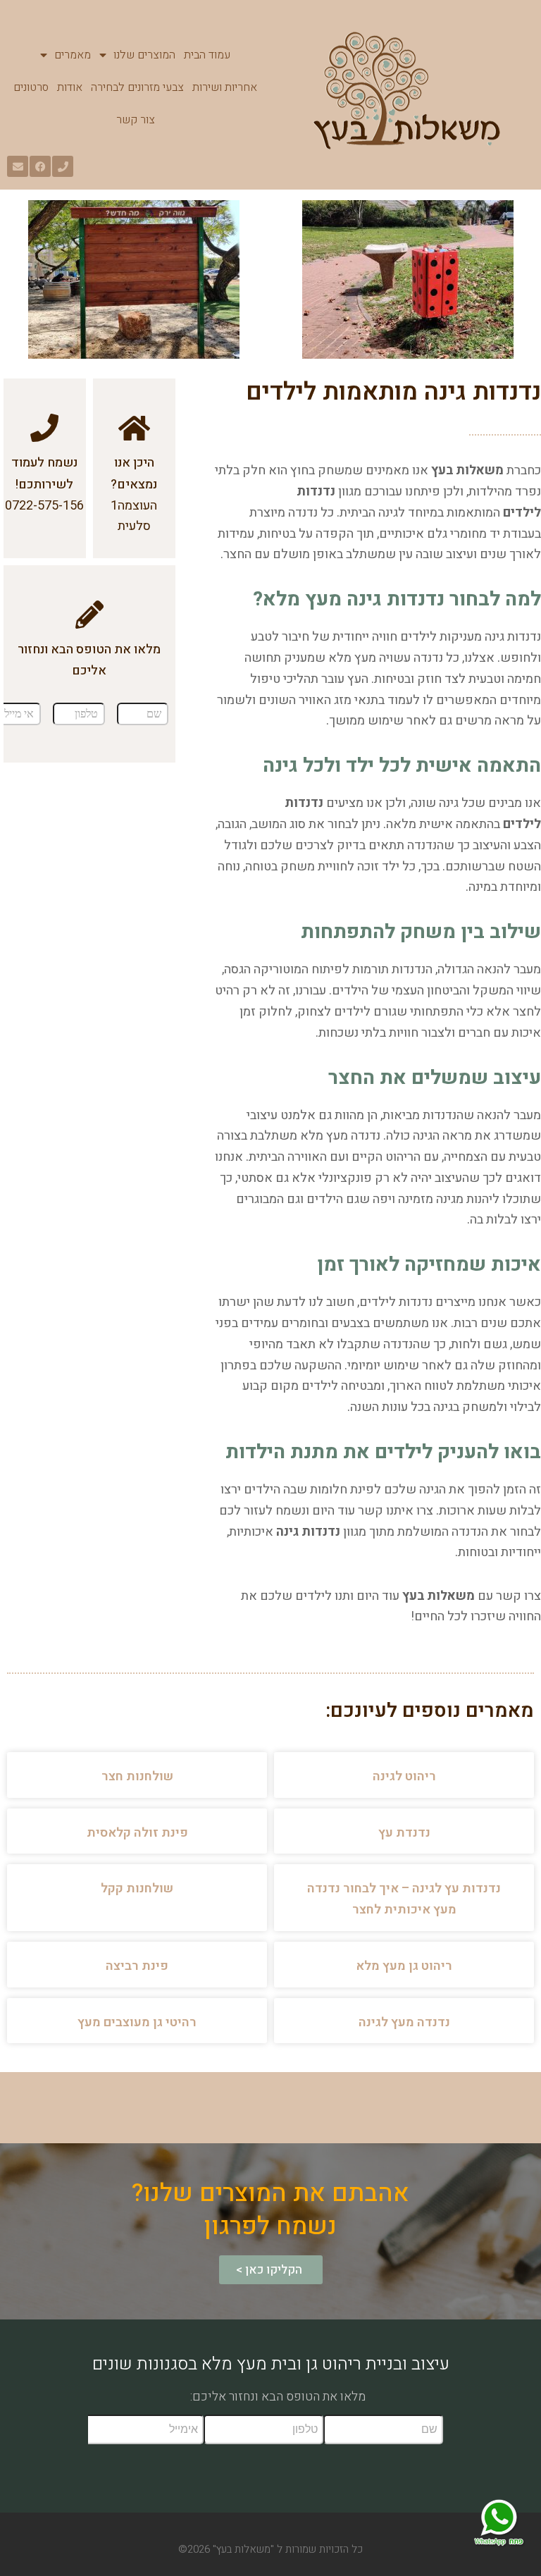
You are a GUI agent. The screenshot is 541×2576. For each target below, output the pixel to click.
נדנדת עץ (404, 1833)
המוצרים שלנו (144, 55)
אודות (70, 87)
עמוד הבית (207, 55)
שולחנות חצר (137, 1776)
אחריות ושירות (225, 87)
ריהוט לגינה (404, 1776)
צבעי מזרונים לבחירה (137, 87)
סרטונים (31, 87)
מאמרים (73, 55)
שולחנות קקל (137, 1888)
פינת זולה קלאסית (137, 1833)
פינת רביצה (137, 1966)
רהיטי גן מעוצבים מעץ (137, 2022)
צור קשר (136, 120)
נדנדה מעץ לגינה (404, 2022)
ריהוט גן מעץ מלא (404, 1966)
